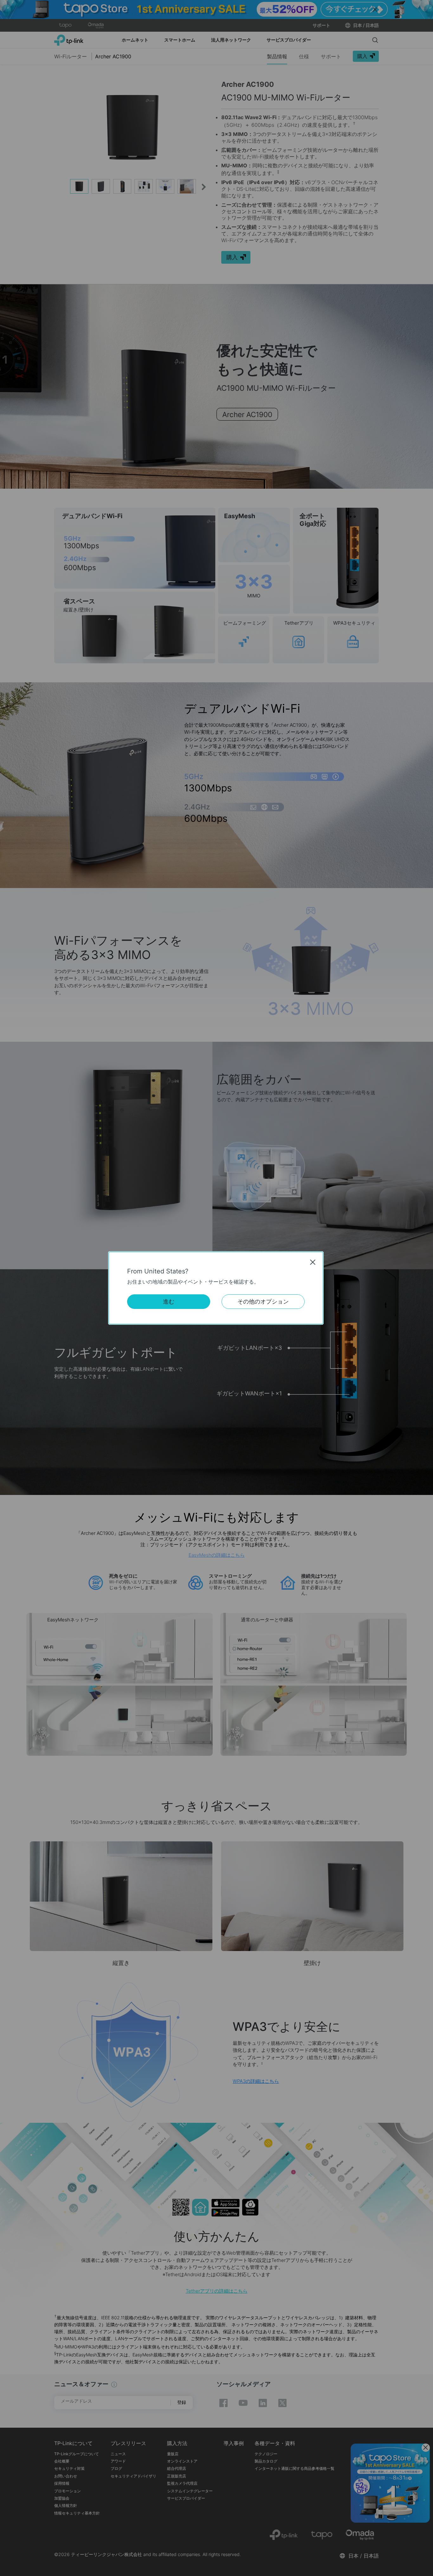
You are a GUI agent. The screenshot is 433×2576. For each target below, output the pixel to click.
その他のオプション (263, 1301)
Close (313, 1262)
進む (169, 1301)
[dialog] (217, 1288)
